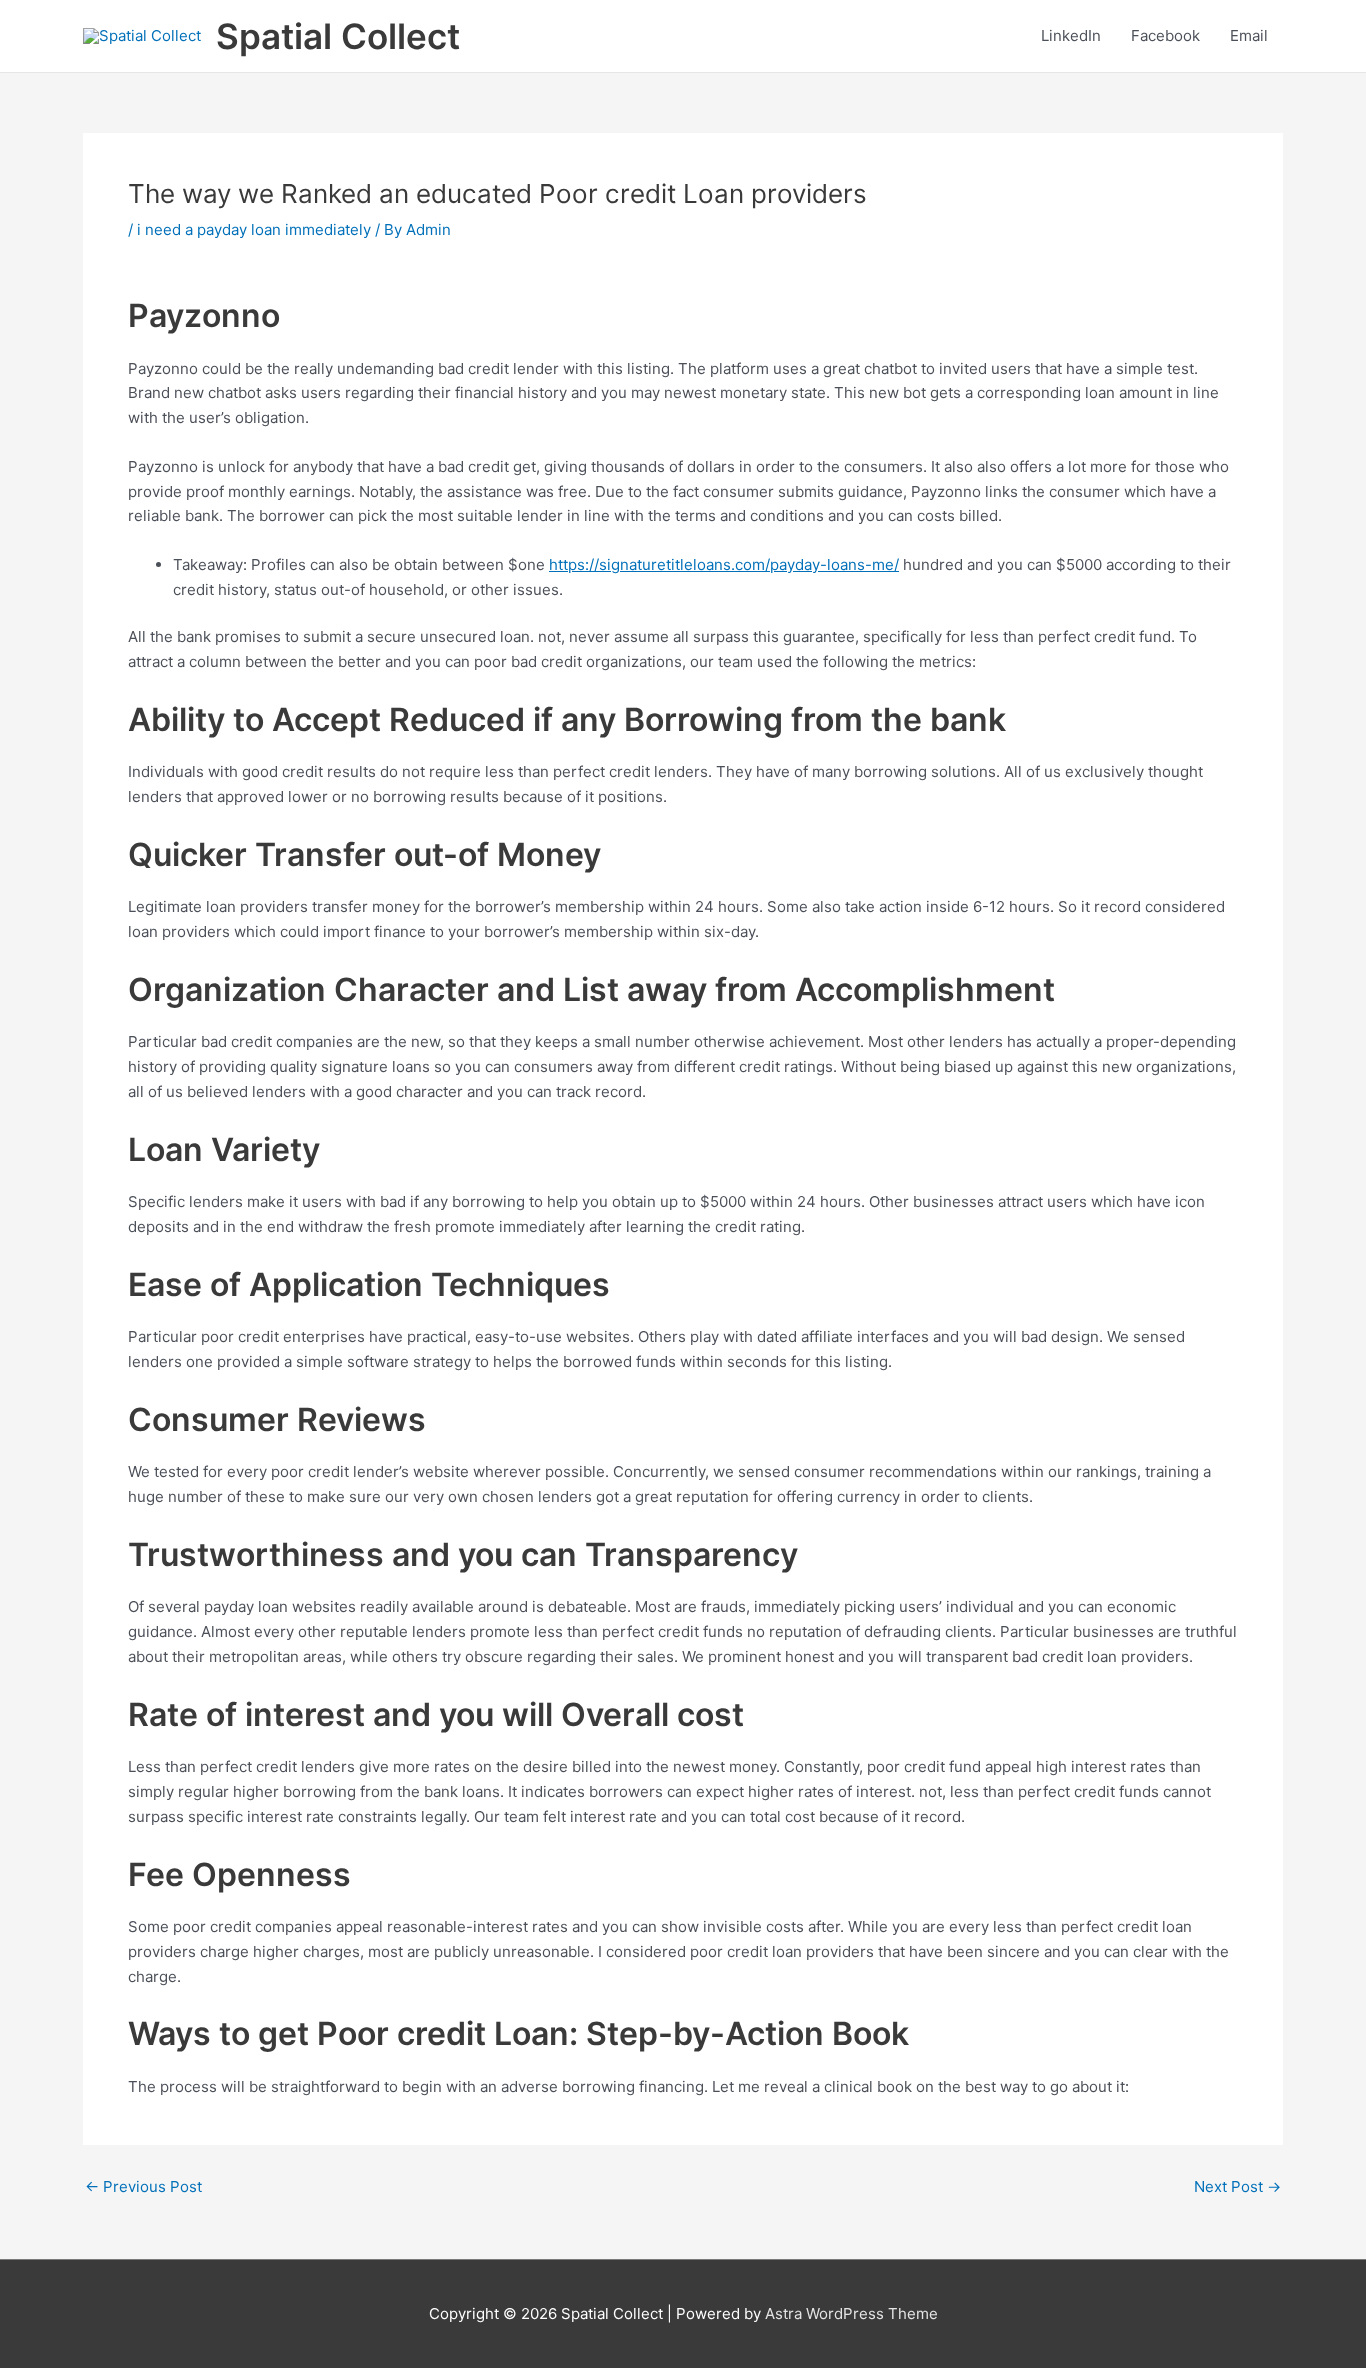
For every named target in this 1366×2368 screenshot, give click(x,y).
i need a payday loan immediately (254, 229)
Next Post (1237, 2186)
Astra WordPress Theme (851, 2313)
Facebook (1165, 35)
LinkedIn (1071, 35)
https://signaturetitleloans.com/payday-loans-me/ (724, 564)
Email (1249, 35)
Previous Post (143, 2186)
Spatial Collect (338, 36)
